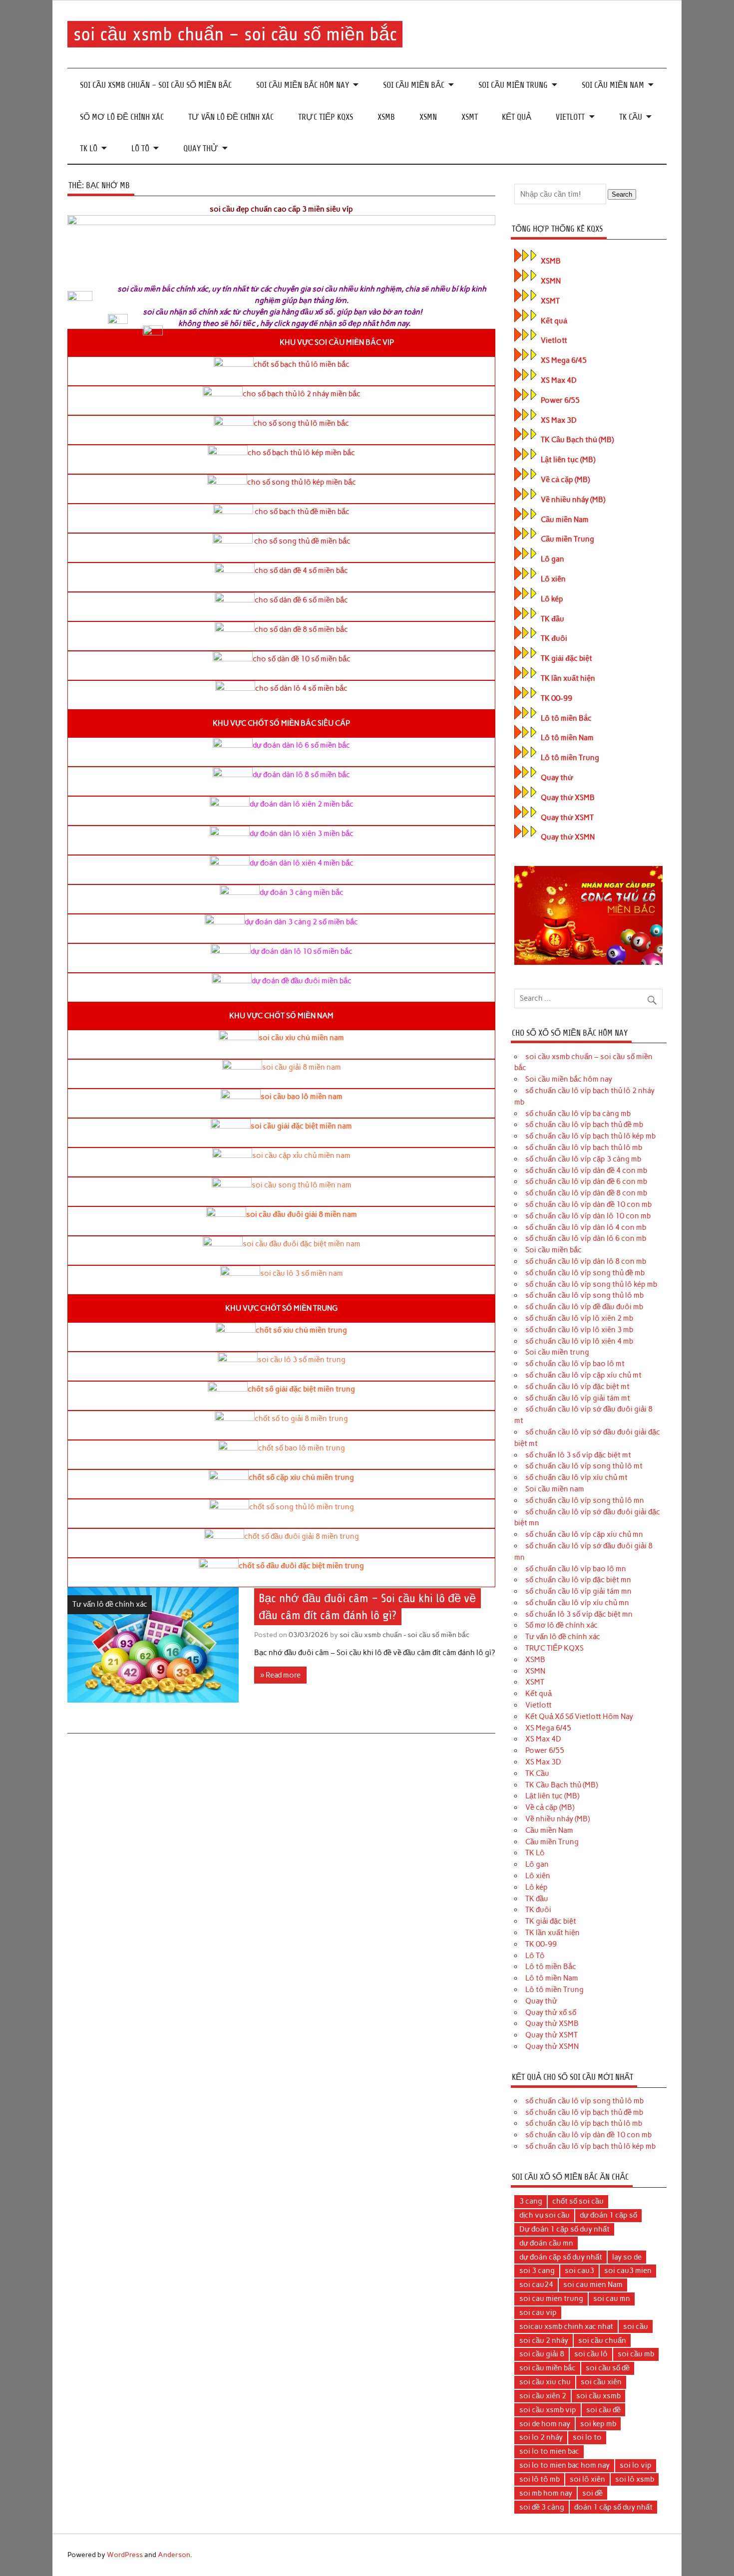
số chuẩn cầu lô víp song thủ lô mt (584, 1466)
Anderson (174, 2555)
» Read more (280, 1675)
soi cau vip (538, 2312)
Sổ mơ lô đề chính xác (122, 117)
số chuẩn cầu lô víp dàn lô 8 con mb (586, 1261)
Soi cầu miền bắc (414, 85)
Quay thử (201, 148)
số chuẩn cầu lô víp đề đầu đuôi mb (584, 1307)
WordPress (125, 2555)
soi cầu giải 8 (542, 2354)
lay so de (627, 2257)
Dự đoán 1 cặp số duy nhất (564, 2229)
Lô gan (552, 559)
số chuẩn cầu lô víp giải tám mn (578, 1591)
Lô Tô (140, 148)
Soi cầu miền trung (513, 85)
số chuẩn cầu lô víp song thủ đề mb (585, 1273)
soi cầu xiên (601, 2382)
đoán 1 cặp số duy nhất (613, 2507)
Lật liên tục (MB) (568, 460)
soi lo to (587, 2437)
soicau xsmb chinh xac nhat (566, 2326)
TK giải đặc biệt (566, 658)
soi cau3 (579, 2271)
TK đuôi (554, 638)
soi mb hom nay (546, 2493)
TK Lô (89, 148)
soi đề (592, 2493)
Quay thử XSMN (568, 837)
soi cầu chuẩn (602, 2340)
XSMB (386, 117)
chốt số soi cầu (578, 2201)
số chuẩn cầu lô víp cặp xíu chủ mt (583, 1375)
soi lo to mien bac (549, 2451)
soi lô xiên (587, 2479)
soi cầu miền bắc (548, 2368)
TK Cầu (631, 117)
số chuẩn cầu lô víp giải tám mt (578, 1398)
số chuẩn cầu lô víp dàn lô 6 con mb (586, 1238)
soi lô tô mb (540, 2479)
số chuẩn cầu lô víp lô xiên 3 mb (579, 1330)
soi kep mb (598, 2424)
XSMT (470, 117)
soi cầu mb (636, 2354)
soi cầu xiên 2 (543, 2396)
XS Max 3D (559, 420)
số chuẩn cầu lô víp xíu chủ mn (577, 1603)
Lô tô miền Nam (567, 738)
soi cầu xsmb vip (548, 2410)
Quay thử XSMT (567, 818)
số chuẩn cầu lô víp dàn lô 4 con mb (586, 1227)
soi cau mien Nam (593, 2285)
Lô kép (552, 599)
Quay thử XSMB (568, 798)
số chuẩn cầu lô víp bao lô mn (576, 1569)
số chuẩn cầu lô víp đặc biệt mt (577, 1387)
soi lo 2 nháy (541, 2437)
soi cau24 (536, 2285)
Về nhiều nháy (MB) (573, 500)
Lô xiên (553, 579)
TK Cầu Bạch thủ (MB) (577, 440)
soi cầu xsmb (598, 2396)
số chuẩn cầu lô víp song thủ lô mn (585, 1500)
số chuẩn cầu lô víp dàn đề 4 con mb (586, 1170)
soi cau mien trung (551, 2298)
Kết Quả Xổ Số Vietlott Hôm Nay (579, 1717)
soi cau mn (612, 2298)
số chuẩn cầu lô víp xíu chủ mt (576, 1477)
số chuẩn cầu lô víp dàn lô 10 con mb (588, 1216)
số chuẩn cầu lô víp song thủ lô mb (584, 1295)
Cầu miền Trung (567, 539)
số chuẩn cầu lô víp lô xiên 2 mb (579, 1318)
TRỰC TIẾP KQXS (326, 117)
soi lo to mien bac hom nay (564, 2465)
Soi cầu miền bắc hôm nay (303, 85)
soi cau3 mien (628, 2271)
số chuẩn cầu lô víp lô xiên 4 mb (579, 1341)
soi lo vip (636, 2465)
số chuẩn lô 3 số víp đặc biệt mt (578, 1455)
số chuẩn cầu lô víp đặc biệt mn (578, 1580)
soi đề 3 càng (542, 2507)
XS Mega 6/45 (564, 360)
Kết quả (517, 117)
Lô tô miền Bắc (566, 718)
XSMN (428, 117)
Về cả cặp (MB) (565, 480)
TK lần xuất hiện (568, 678)
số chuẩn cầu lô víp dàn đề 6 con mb (586, 1181)
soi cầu (636, 2326)
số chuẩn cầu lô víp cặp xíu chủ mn (584, 1534)
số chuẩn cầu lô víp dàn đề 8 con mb (586, 1193)
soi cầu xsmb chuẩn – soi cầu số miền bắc (235, 34)
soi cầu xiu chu (545, 2382)
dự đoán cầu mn (546, 2243)
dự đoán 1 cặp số (608, 2215)
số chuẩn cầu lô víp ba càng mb (578, 1114)
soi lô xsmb (635, 2479)
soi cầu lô (591, 2354)
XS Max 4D (559, 380)
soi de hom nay (545, 2424)
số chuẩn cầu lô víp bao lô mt (575, 1364)
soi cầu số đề (608, 2368)
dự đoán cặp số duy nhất (561, 2257)
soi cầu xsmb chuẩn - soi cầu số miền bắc (404, 1635)
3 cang (531, 2201)
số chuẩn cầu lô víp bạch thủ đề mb (584, 1125)
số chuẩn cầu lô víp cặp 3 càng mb (583, 1159)
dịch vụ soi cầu (545, 2215)
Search (622, 194)
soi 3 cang (537, 2271)
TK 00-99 (556, 698)
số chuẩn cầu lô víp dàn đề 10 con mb (588, 1204)
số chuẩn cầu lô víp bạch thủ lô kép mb (590, 1136)
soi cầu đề (603, 2410)
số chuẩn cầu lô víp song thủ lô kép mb (591, 1284)
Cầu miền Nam (565, 520)
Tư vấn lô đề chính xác (231, 117)
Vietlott (570, 117)
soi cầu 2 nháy (544, 2340)
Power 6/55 (560, 400)
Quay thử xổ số (551, 2012)
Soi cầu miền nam (613, 85)
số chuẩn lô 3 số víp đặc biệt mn (579, 1614)
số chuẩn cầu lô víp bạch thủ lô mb (584, 1147)
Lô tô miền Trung (570, 758)
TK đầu (552, 619)
